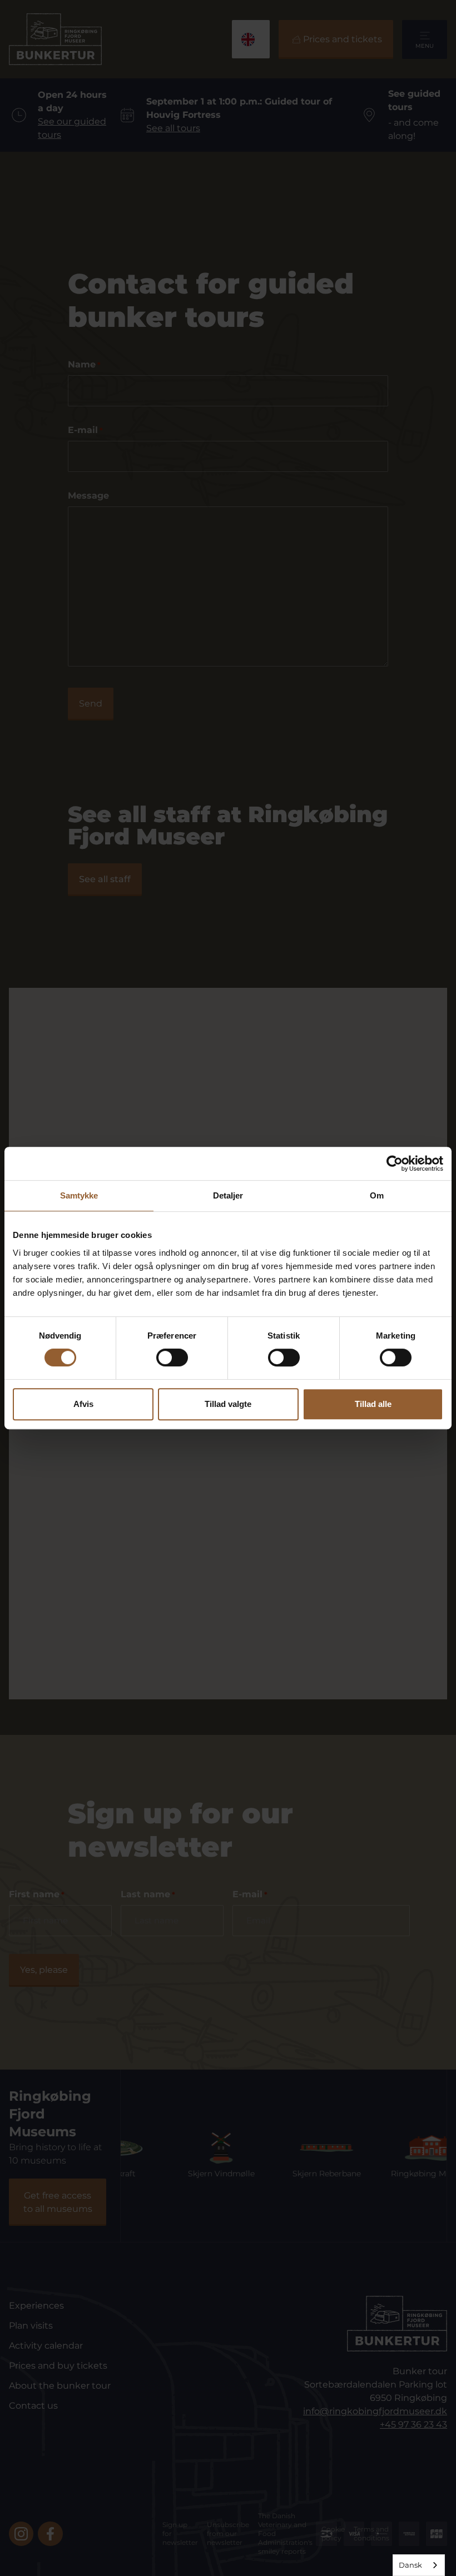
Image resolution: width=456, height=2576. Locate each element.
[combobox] (419, 2565)
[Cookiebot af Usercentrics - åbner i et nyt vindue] (395, 1163)
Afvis (83, 1404)
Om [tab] (377, 1195)
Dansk (410, 2565)
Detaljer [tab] (228, 1195)
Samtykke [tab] (79, 1195)
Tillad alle (373, 1404)
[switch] (172, 1357)
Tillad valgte (228, 1404)
